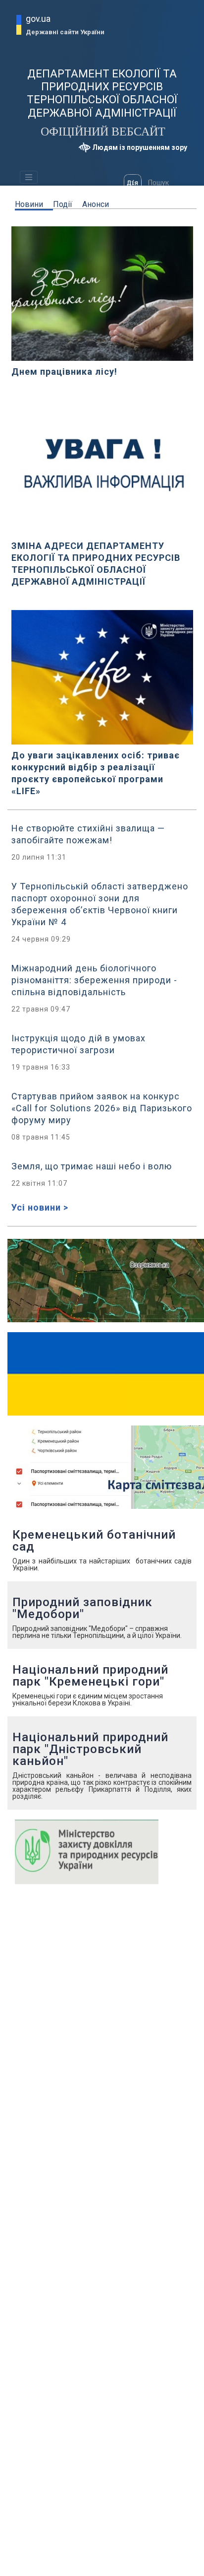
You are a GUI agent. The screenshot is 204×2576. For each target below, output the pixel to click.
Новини (29, 204)
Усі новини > (40, 1207)
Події (63, 204)
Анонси (96, 204)
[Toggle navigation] (29, 177)
